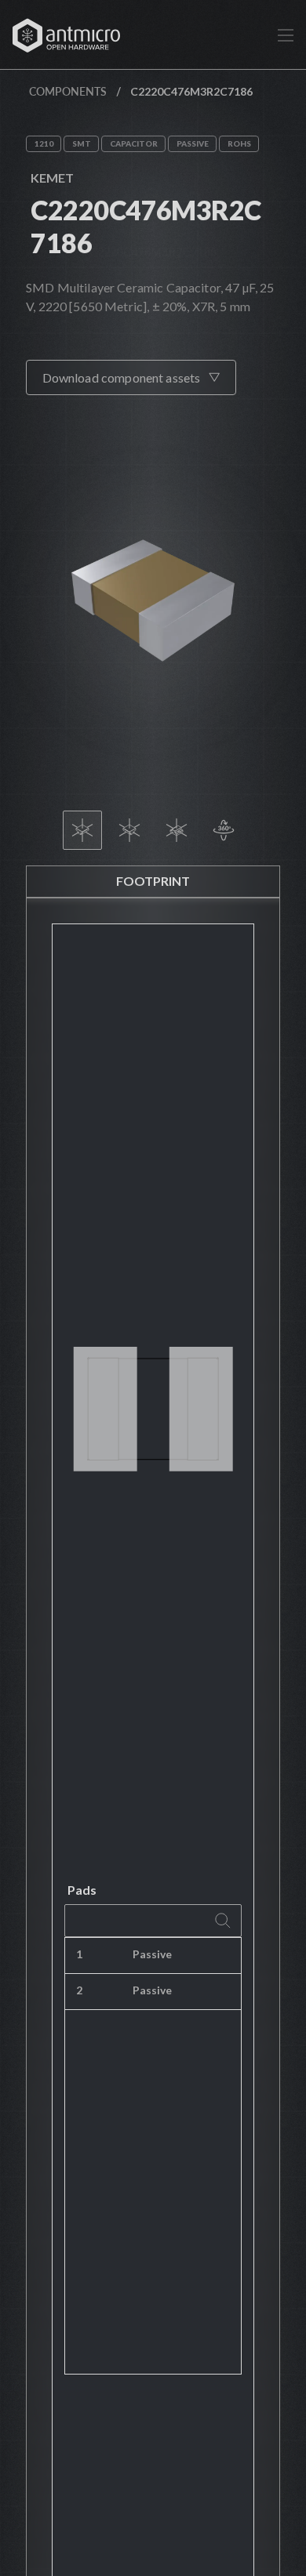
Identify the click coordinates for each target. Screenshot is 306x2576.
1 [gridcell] (79, 1954)
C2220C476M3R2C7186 (146, 226)
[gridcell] (233, 1956)
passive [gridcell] (152, 1954)
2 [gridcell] (79, 1990)
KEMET (52, 178)
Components (68, 91)
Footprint (153, 881)
